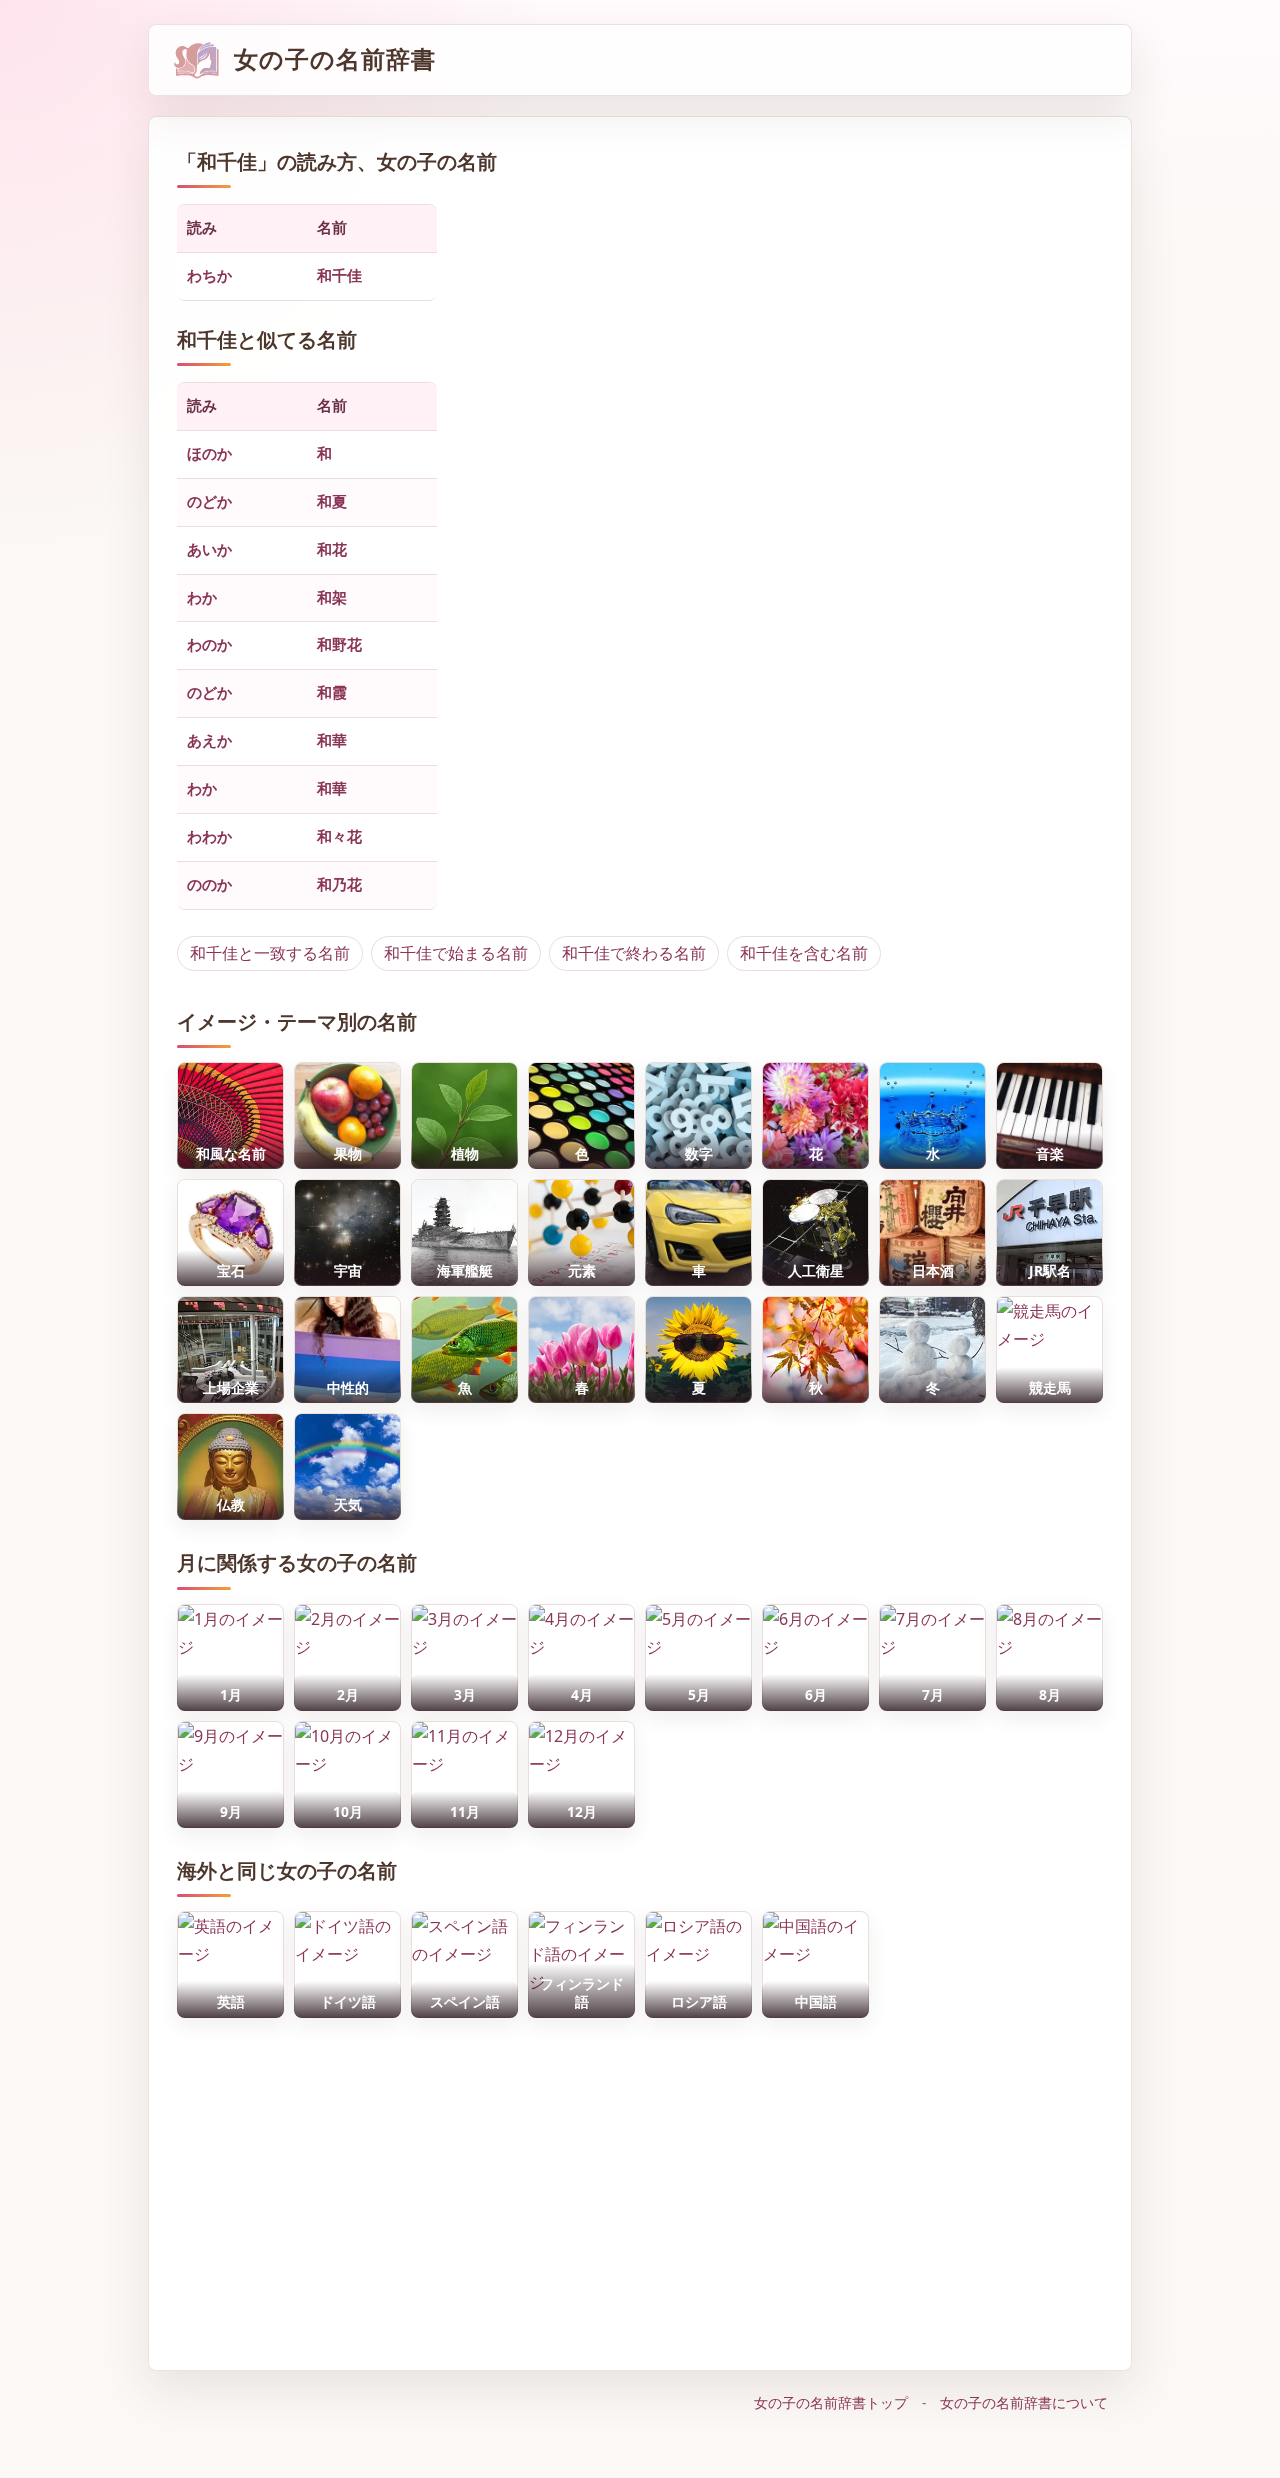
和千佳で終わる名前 (634, 953)
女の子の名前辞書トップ (831, 2402)
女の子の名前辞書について (1024, 2402)
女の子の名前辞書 (335, 59)
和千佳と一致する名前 (270, 953)
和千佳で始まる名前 (456, 953)
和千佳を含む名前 (804, 953)
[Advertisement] (640, 2184)
